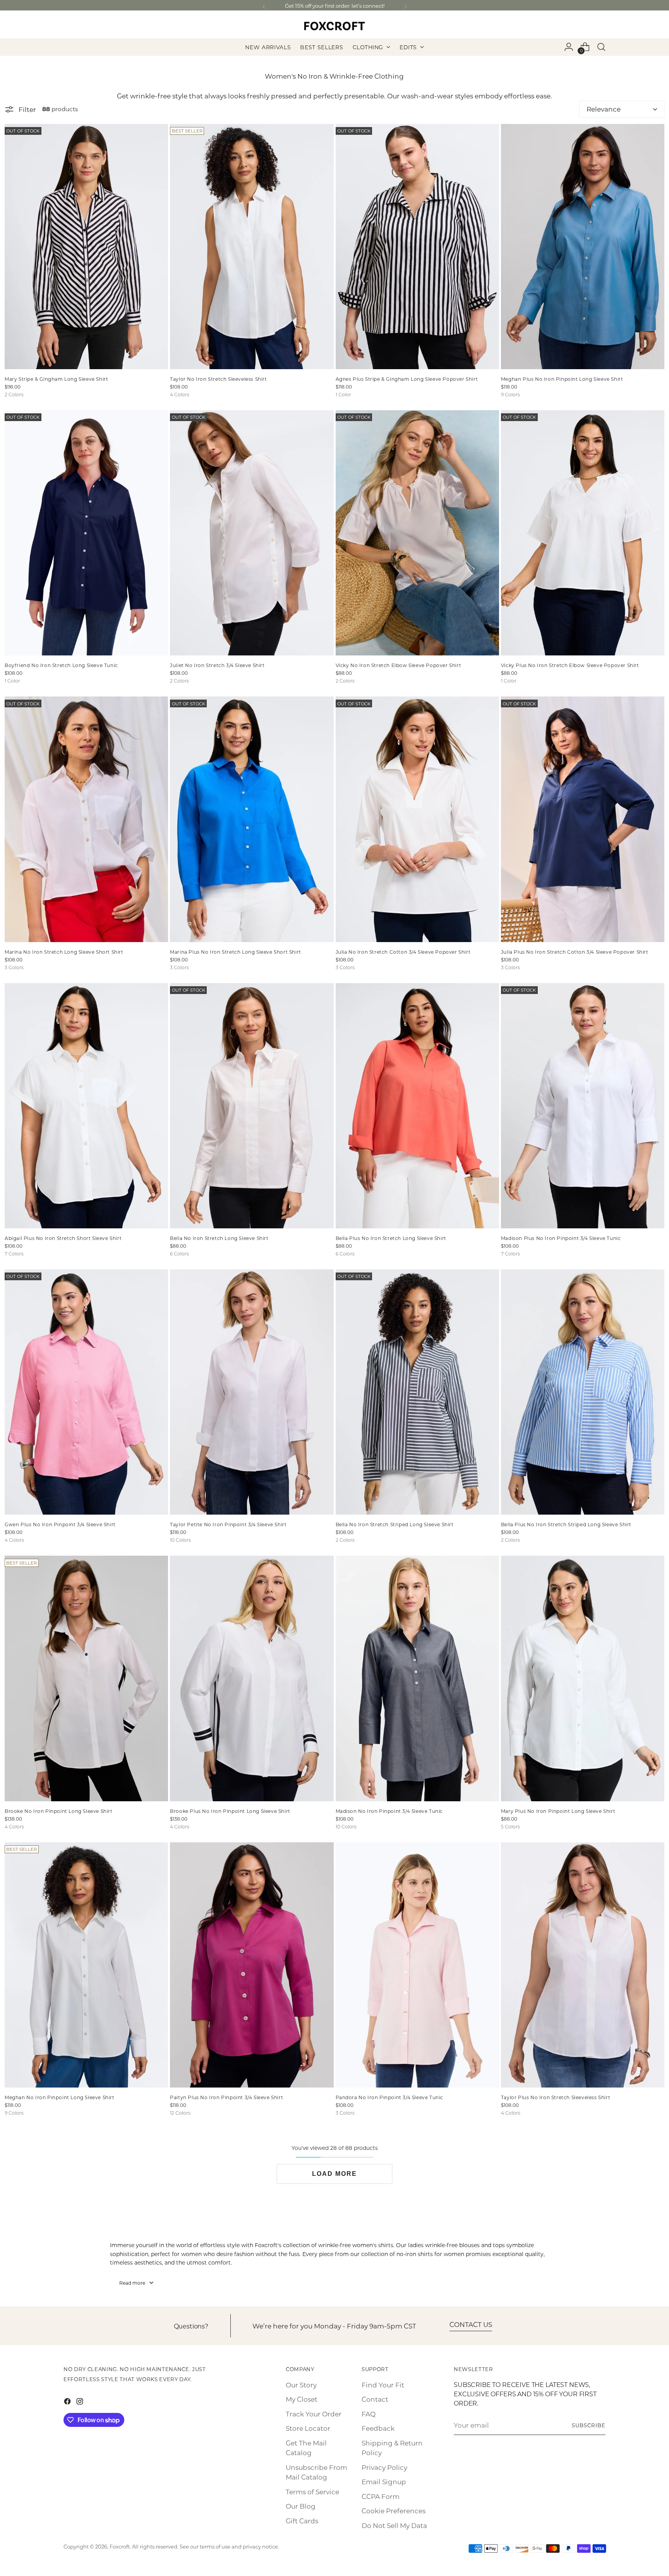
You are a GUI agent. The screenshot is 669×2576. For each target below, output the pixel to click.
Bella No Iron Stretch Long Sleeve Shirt (219, 1238)
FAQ (369, 2414)
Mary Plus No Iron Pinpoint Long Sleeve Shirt (558, 1811)
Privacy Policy (384, 2467)
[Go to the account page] (569, 47)
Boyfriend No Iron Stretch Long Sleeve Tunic (61, 665)
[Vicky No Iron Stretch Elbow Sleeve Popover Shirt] (417, 533)
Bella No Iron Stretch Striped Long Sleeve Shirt (395, 1524)
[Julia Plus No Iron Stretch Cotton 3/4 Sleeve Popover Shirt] (583, 819)
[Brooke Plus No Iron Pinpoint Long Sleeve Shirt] (252, 1678)
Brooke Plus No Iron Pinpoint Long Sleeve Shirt (230, 1811)
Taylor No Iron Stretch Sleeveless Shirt (218, 379)
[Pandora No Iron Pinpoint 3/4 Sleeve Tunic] (417, 1965)
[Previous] (264, 7)
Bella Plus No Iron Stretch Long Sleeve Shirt (391, 1238)
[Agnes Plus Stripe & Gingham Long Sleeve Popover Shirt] (417, 247)
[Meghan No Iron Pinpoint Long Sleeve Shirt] (86, 1965)
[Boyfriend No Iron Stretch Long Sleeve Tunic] (86, 533)
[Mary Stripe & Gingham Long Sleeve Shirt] (86, 247)
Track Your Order (314, 2414)
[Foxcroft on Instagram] (81, 2403)
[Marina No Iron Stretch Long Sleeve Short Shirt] (86, 819)
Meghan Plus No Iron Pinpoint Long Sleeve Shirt (562, 379)
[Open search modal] (601, 47)
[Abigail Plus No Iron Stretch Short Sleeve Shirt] (86, 1106)
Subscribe (589, 2425)
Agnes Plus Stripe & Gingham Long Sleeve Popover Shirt (407, 379)
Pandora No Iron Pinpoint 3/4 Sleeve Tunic (390, 2097)
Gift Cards (302, 2521)
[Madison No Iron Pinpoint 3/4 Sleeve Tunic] (417, 1678)
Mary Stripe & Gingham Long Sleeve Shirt (56, 379)
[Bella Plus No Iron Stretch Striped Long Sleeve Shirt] (583, 1392)
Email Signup (384, 2481)
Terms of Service (312, 2492)
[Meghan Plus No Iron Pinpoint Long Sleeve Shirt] (583, 247)
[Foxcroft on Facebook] (68, 2403)
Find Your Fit (383, 2385)
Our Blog (301, 2506)
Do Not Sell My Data (394, 2525)
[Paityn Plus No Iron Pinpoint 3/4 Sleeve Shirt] (252, 1965)
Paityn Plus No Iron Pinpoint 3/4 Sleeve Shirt (226, 2097)
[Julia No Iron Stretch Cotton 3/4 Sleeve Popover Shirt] (417, 819)
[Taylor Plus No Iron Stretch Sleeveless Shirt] (583, 1965)
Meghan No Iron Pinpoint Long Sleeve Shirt (60, 2097)
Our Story (301, 2385)
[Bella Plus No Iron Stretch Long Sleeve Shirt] (417, 1106)
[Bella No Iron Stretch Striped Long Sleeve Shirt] (417, 1392)
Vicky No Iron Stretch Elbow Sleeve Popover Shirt (399, 665)
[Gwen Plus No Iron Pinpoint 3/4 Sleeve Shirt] (86, 1392)
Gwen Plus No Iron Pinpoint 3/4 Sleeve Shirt (60, 1524)
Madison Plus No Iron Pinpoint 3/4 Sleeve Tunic (561, 1238)
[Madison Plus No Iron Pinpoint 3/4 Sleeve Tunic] (583, 1106)
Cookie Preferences (394, 2511)
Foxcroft (120, 2546)
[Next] (405, 7)
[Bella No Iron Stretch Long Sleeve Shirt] (252, 1106)
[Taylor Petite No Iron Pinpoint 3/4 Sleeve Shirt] (252, 1392)
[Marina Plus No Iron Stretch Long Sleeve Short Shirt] (252, 819)
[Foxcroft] (334, 26)
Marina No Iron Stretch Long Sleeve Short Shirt (64, 952)
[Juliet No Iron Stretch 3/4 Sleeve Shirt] (252, 533)
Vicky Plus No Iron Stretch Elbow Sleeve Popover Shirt (570, 665)
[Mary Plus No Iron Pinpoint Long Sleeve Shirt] (583, 1678)
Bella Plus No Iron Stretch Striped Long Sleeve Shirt (566, 1524)
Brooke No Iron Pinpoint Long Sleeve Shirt (59, 1811)
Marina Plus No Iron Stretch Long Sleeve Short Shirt (236, 952)
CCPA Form (381, 2496)
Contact (375, 2399)
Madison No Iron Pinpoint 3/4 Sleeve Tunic (389, 1811)
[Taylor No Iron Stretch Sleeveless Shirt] (252, 247)
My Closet (302, 2399)
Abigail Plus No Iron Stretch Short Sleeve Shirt (63, 1238)
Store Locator (308, 2428)
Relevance (604, 109)
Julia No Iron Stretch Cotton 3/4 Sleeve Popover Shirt (403, 952)
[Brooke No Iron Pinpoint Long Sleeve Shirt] (86, 1678)
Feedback (378, 2428)
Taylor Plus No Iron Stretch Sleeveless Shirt (556, 2097)
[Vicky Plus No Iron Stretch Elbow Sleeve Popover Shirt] (583, 533)
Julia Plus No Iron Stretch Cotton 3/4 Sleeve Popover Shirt (575, 952)
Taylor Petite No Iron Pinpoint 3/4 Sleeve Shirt (228, 1524)
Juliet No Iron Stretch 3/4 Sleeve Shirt (217, 665)
